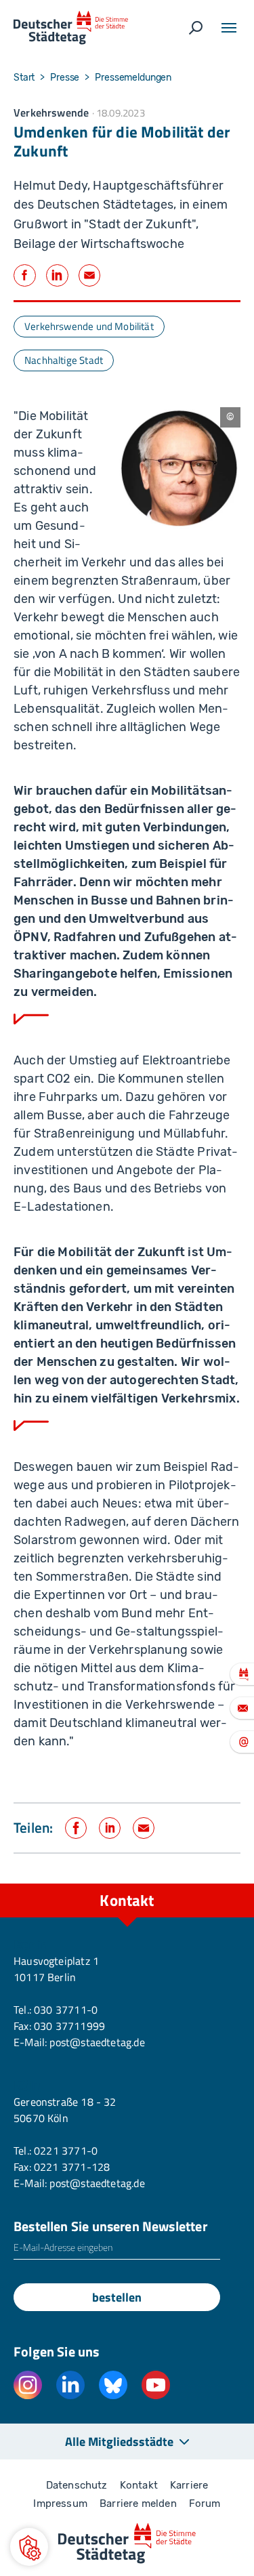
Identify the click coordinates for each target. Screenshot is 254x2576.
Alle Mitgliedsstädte (119, 2442)
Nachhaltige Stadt (64, 360)
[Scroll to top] (213, 1884)
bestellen (117, 2297)
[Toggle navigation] (229, 28)
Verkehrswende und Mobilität (89, 326)
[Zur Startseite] (71, 28)
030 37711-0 (66, 2010)
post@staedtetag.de (97, 2042)
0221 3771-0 (66, 2151)
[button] (29, 2547)
